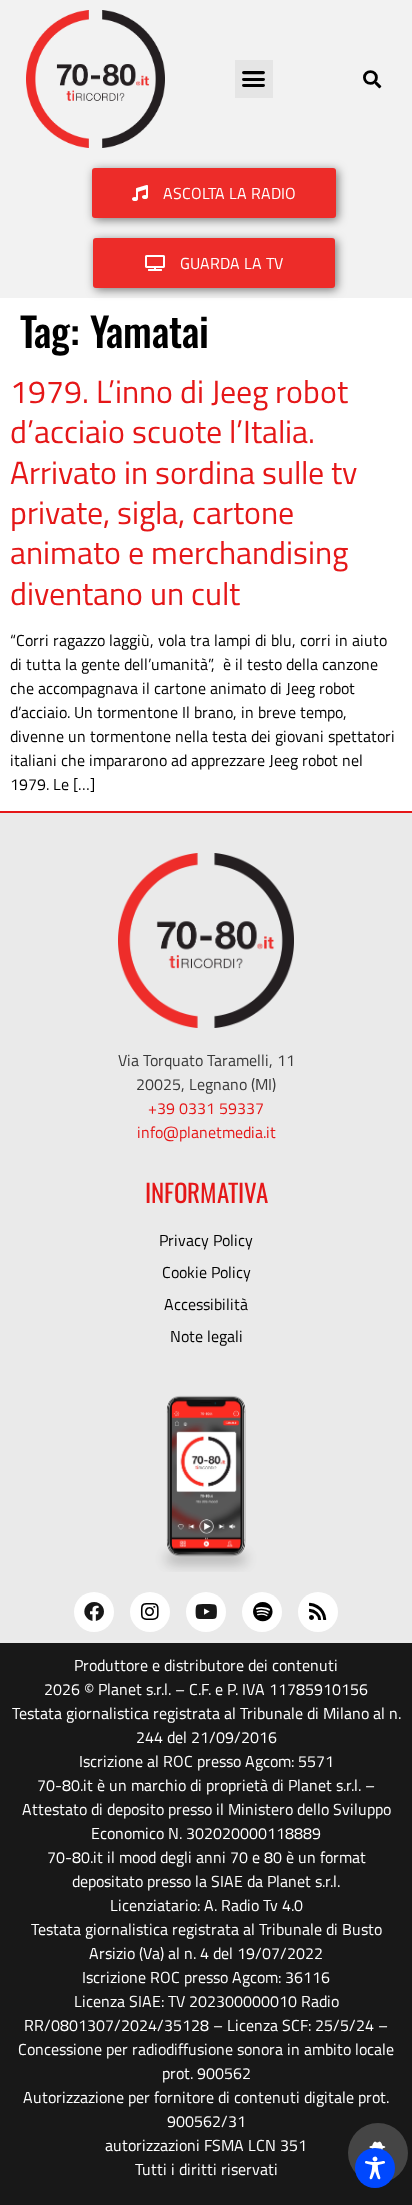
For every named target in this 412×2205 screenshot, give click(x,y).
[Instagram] (150, 1612)
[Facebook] (94, 1612)
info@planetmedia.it (206, 1132)
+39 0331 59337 (206, 1108)
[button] (254, 79)
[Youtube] (206, 1612)
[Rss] (318, 1612)
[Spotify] (262, 1612)
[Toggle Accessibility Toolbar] (375, 2168)
